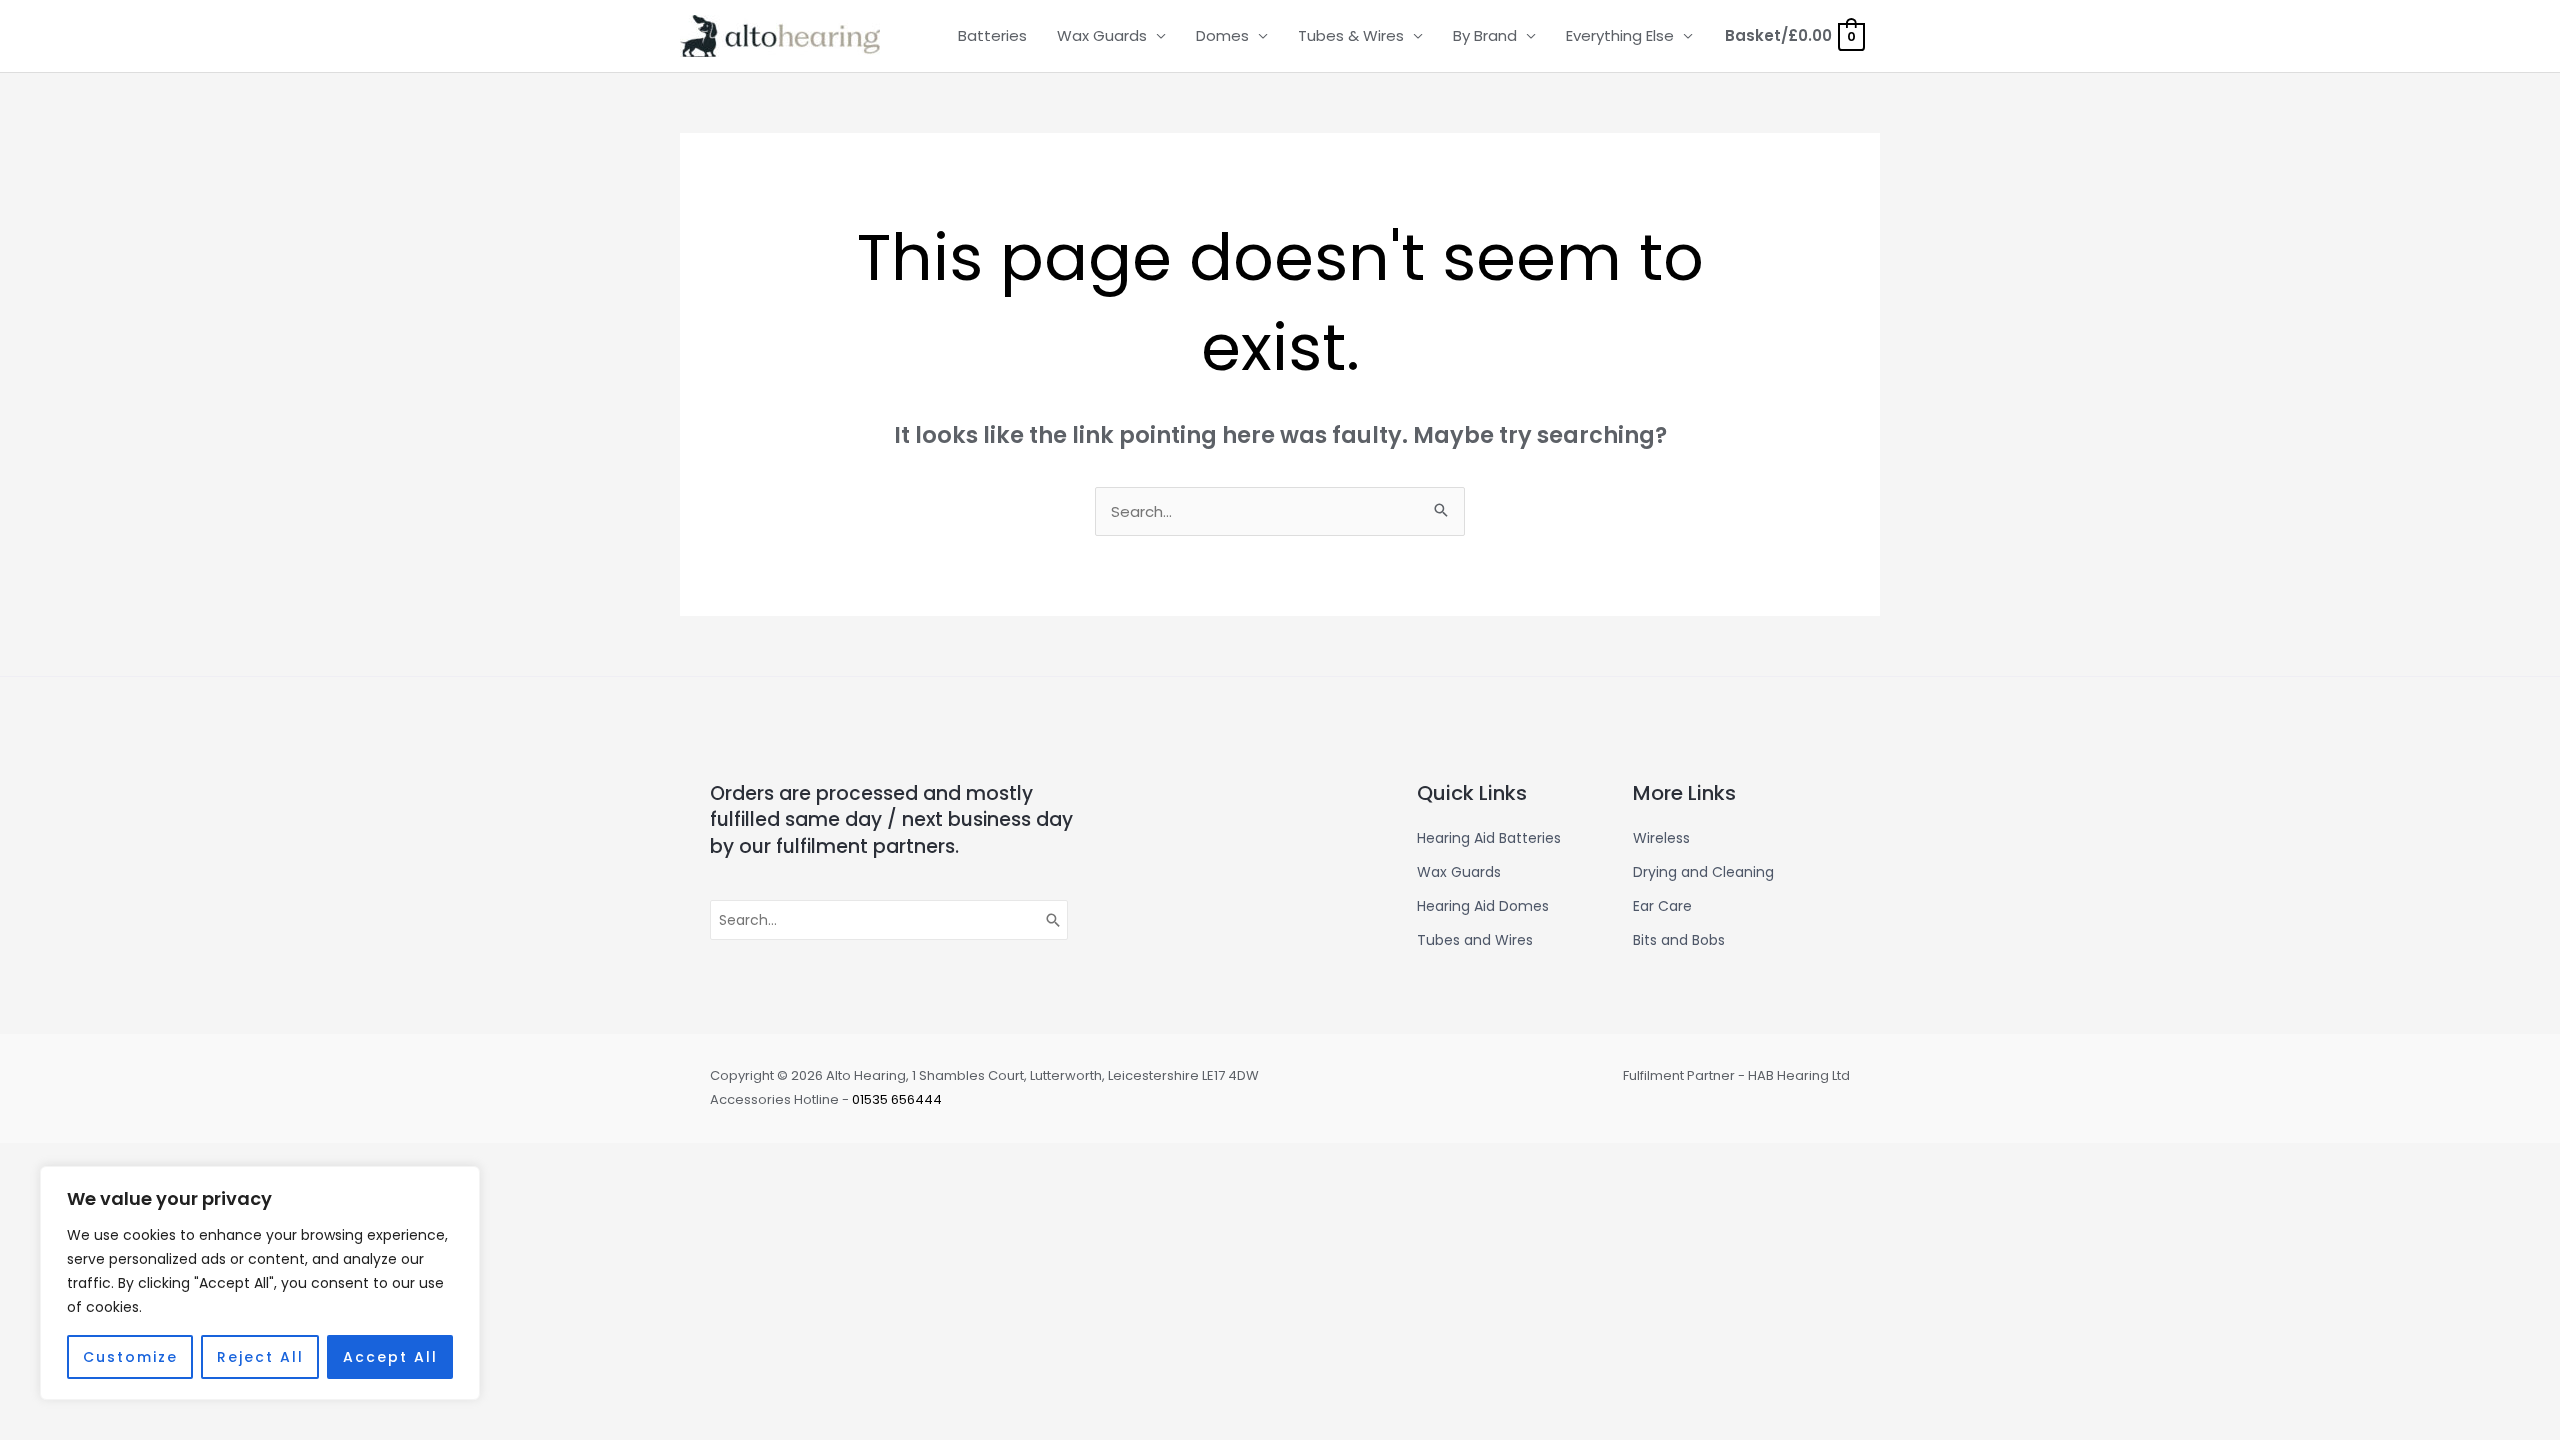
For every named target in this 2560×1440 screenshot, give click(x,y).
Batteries (992, 35)
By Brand (1485, 35)
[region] (260, 1283)
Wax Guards (1102, 35)
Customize (130, 1357)
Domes (1222, 35)
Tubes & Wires (1351, 35)
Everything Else (1620, 35)
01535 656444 (897, 1099)
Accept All (390, 1357)
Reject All (260, 1357)
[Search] (1054, 920)
